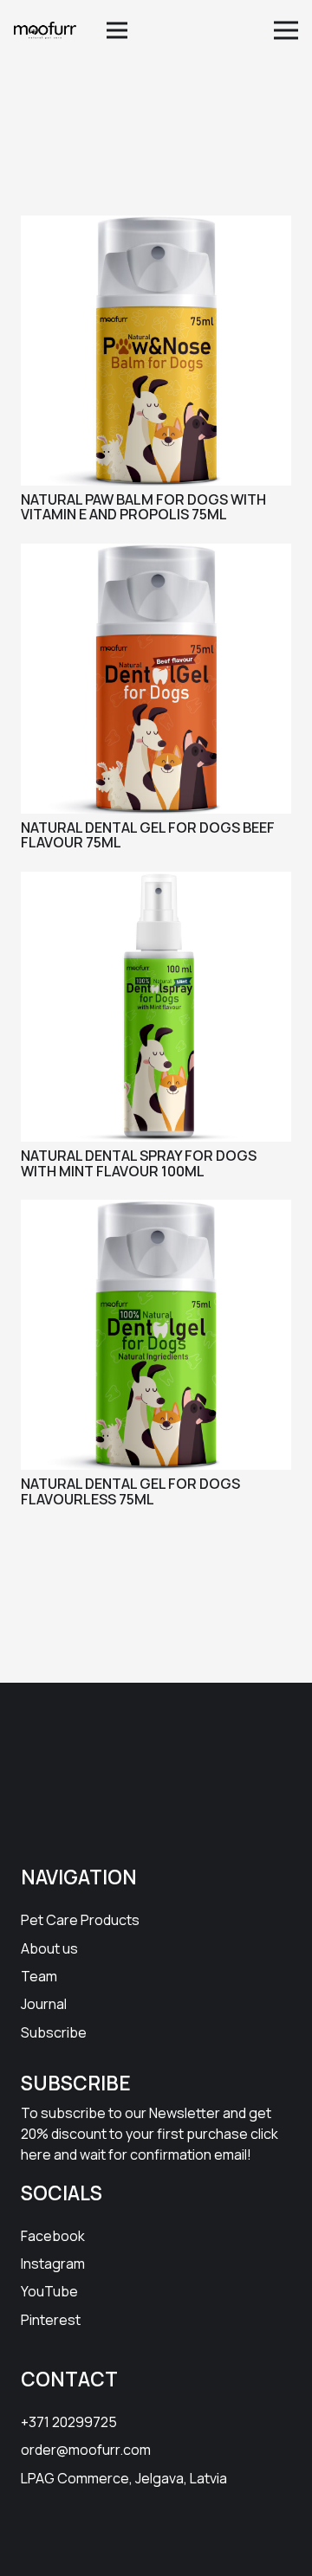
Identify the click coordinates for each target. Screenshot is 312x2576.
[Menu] (118, 30)
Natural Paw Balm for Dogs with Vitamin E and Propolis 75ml (143, 507)
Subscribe (54, 2032)
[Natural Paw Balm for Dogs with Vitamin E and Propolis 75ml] (156, 227)
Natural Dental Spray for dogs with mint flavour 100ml (139, 1163)
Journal (44, 2004)
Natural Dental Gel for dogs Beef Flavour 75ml (148, 835)
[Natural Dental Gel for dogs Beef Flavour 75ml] (156, 555)
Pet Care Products (80, 1920)
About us (49, 1948)
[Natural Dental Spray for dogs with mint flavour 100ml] (156, 883)
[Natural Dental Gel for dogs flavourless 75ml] (156, 1211)
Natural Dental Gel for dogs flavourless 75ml (130, 1491)
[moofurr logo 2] (45, 30)
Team (39, 1976)
